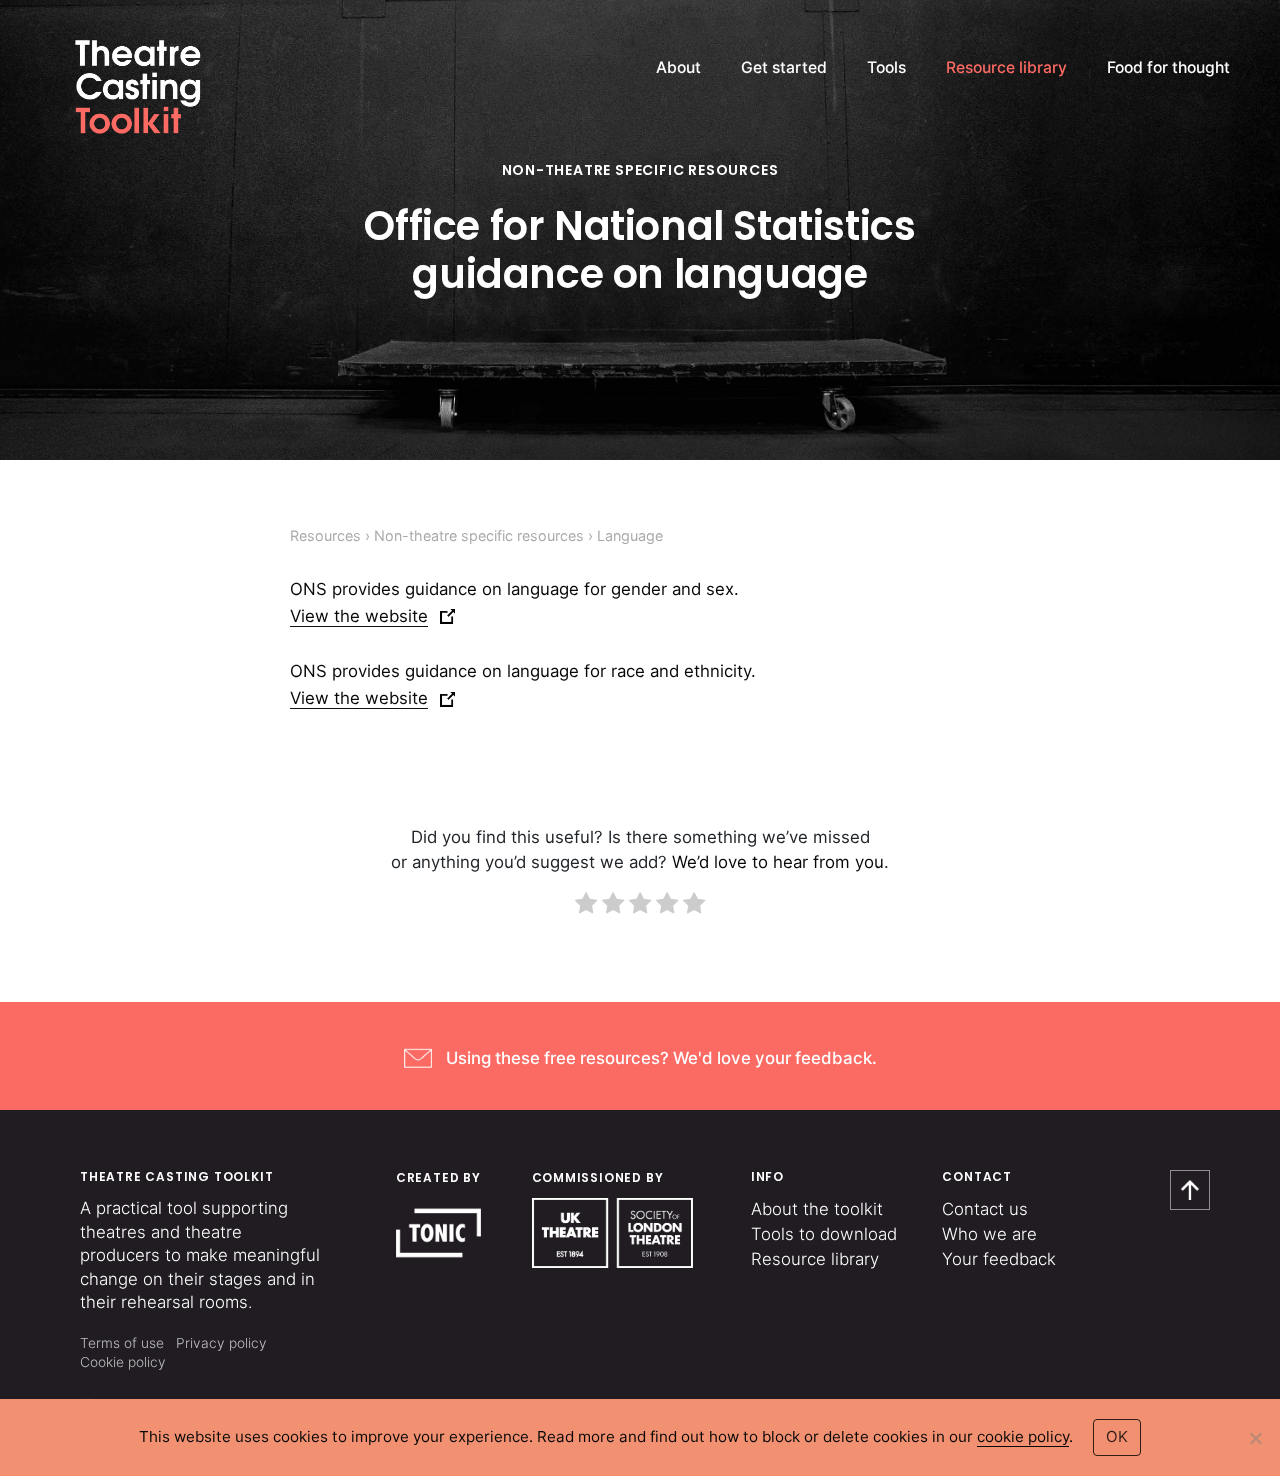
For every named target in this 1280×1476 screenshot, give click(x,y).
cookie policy (1023, 1436)
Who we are (989, 1234)
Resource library (1006, 67)
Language (630, 535)
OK (1117, 1436)
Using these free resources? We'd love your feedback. (661, 1058)
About (678, 67)
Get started (784, 67)
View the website (359, 616)
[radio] (586, 906)
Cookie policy (123, 1362)
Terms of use (122, 1343)
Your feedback (999, 1259)
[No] (1255, 1438)
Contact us (985, 1209)
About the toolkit (817, 1209)
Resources (325, 535)
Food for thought (1168, 67)
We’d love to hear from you (778, 862)
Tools (886, 67)
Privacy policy (221, 1343)
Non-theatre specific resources (640, 170)
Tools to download (824, 1234)
